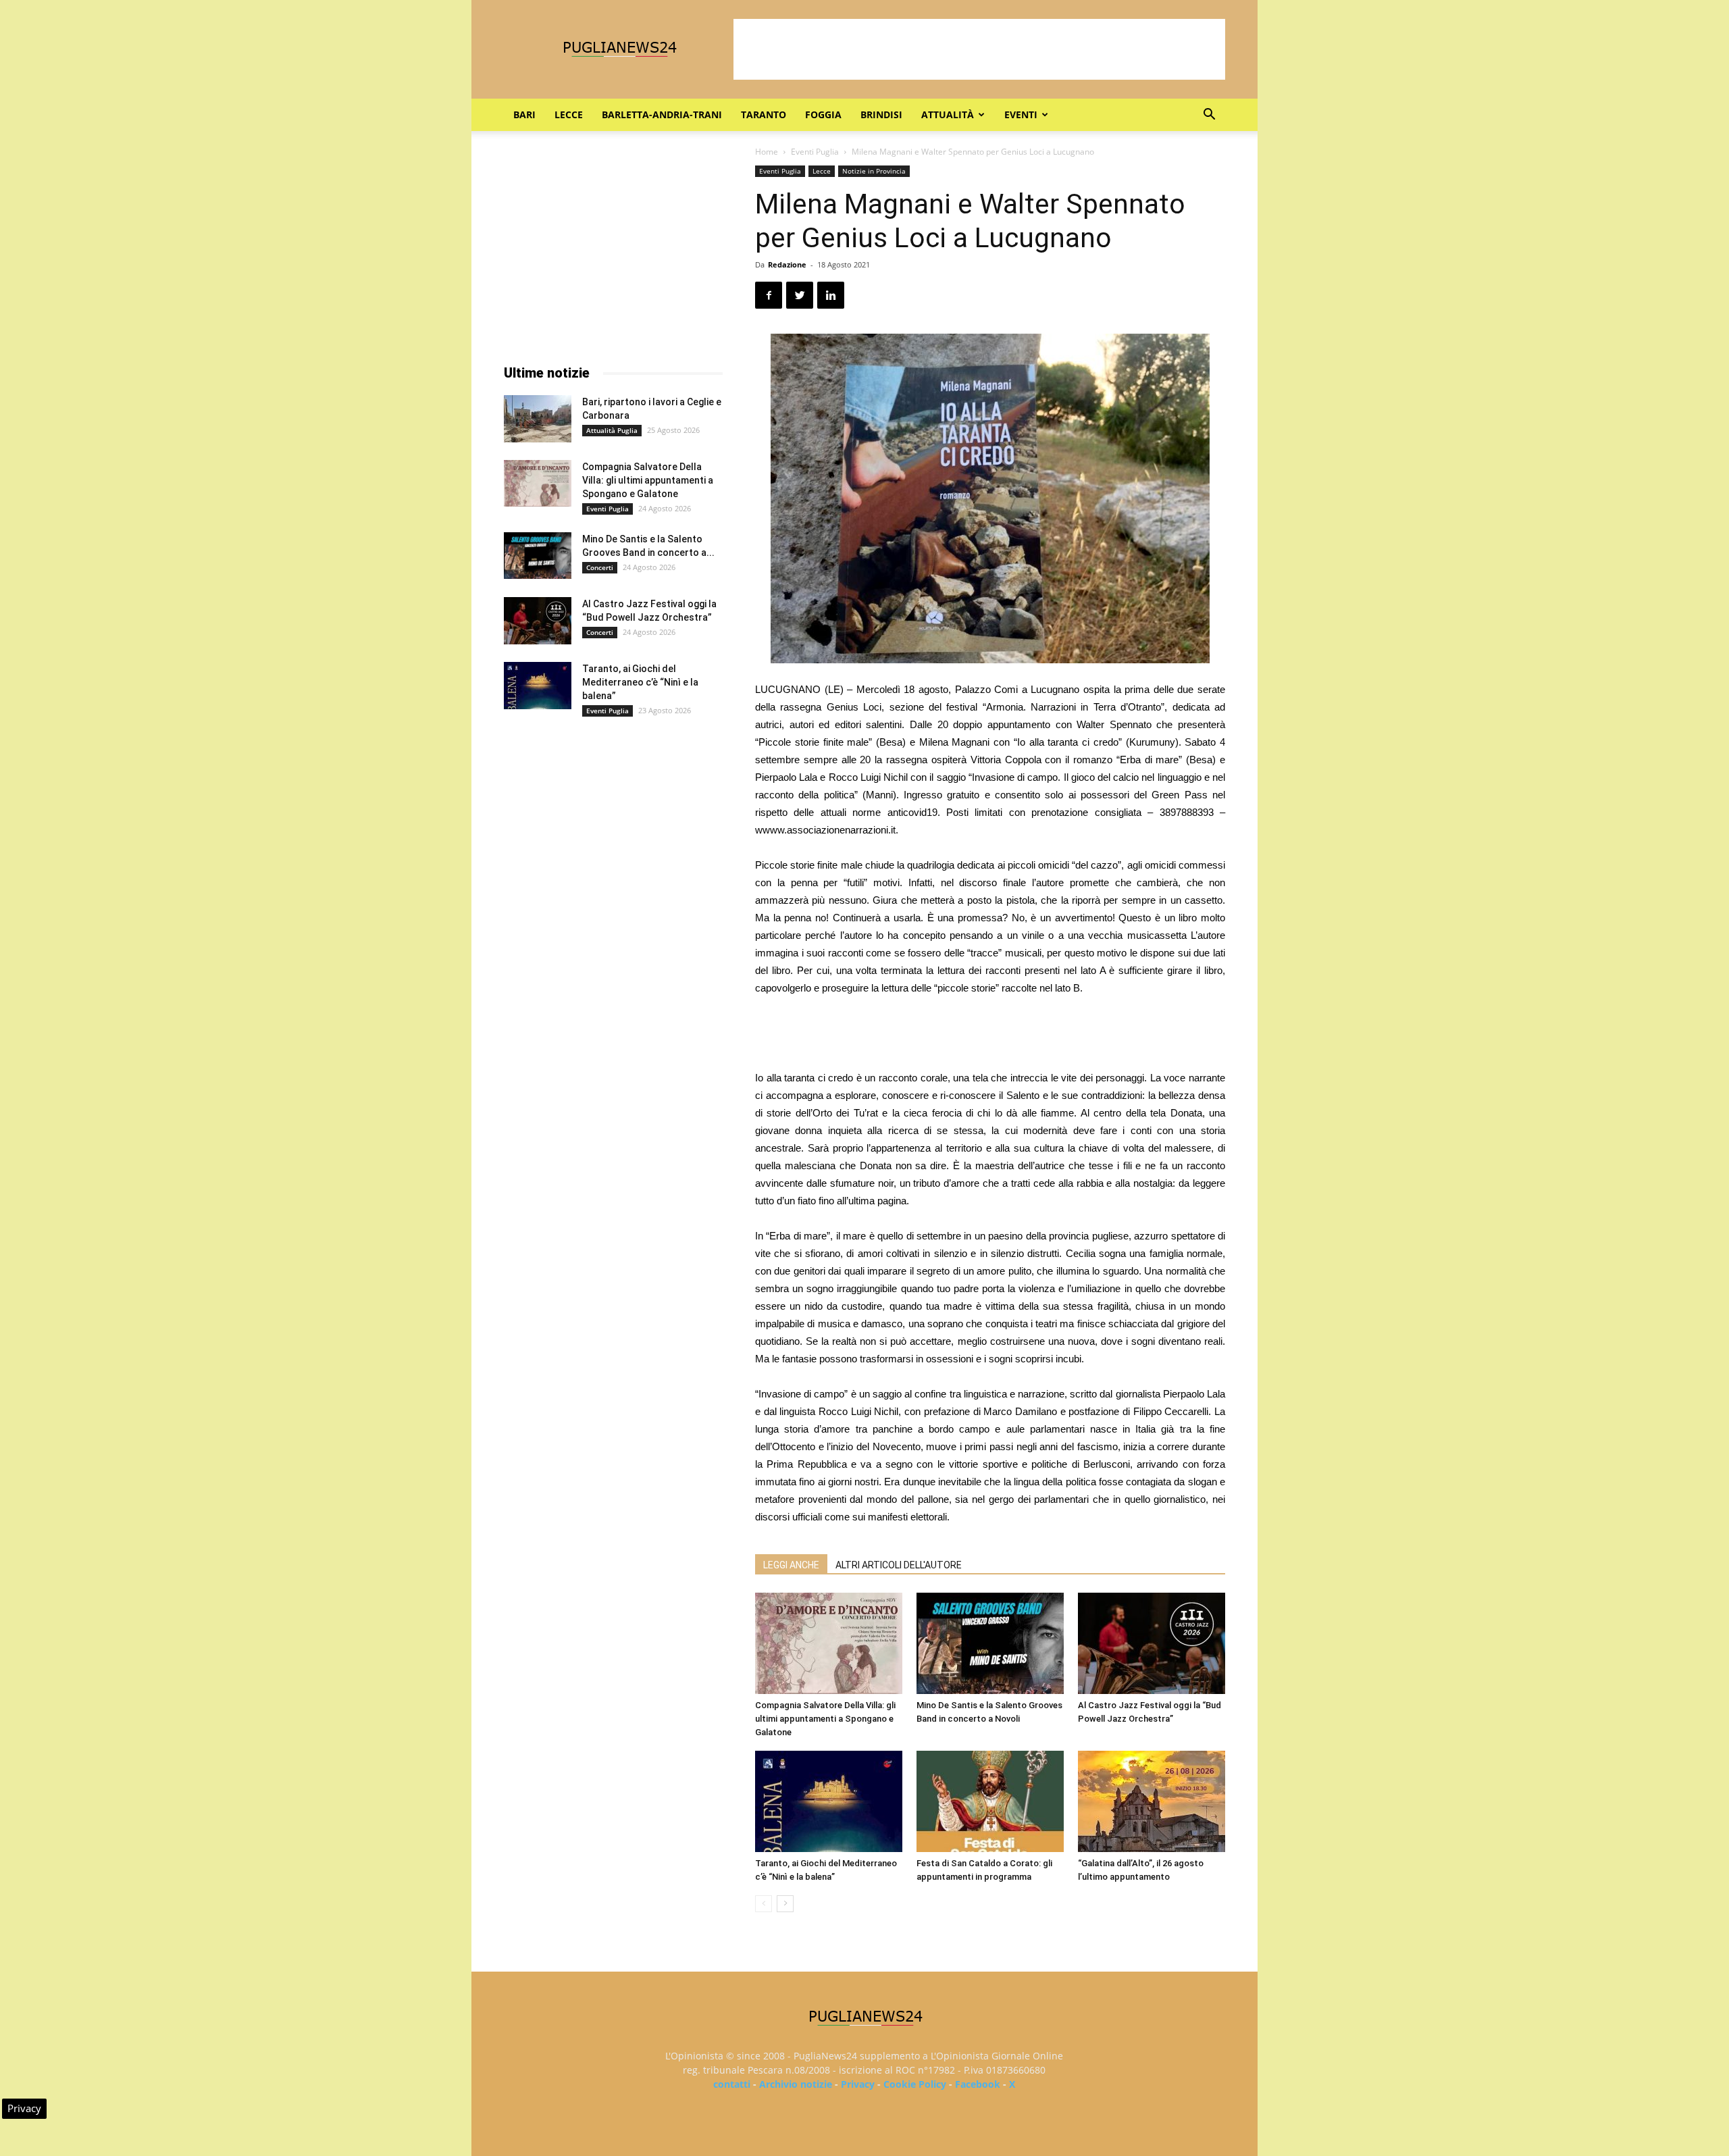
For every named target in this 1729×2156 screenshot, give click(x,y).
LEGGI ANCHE (791, 1565)
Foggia (823, 114)
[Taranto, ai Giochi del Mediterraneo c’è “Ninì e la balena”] (829, 1801)
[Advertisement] (979, 49)
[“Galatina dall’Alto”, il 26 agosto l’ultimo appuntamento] (1152, 1801)
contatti (732, 2084)
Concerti (600, 567)
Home (767, 152)
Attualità (948, 114)
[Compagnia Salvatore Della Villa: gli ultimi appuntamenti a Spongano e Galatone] (829, 1643)
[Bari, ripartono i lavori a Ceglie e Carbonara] (538, 419)
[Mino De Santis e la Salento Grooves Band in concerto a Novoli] (990, 1643)
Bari (524, 114)
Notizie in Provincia (874, 171)
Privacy (858, 2084)
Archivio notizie (796, 2084)
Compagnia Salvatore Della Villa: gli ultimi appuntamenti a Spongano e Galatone (825, 1719)
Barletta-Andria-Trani (662, 114)
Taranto (764, 114)
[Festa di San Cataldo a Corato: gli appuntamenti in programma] (990, 1801)
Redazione (787, 264)
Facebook (978, 2084)
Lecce (569, 114)
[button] (1209, 116)
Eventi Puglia (815, 152)
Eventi (1021, 114)
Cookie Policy (915, 2084)
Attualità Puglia (612, 430)
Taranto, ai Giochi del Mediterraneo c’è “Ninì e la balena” (640, 682)
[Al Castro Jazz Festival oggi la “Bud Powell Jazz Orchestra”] (1152, 1643)
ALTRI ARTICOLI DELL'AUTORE (899, 1565)
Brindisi (881, 114)
